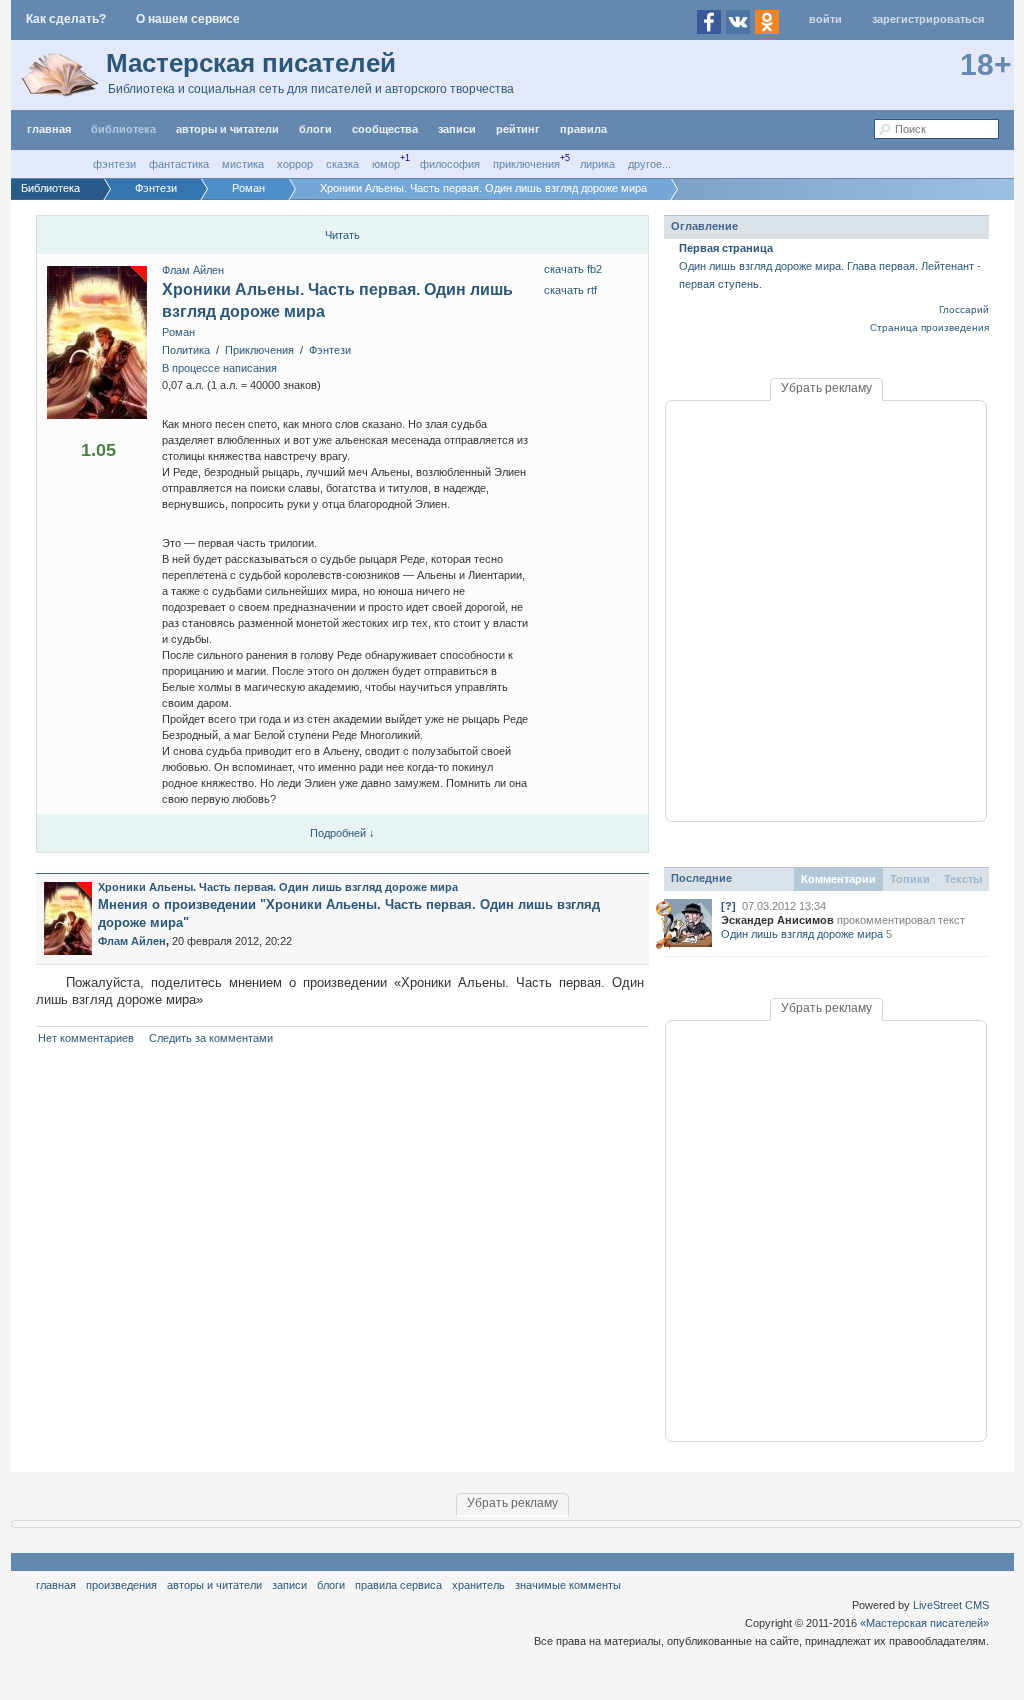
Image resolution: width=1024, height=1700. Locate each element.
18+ (986, 64)
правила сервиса (398, 1585)
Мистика (243, 164)
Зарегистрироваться (928, 19)
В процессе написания (219, 368)
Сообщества (385, 129)
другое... (649, 164)
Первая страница (726, 248)
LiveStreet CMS (951, 1605)
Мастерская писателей (251, 63)
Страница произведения (929, 327)
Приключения (526, 164)
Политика (186, 350)
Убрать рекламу (826, 388)
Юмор (386, 164)
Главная (56, 1585)
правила (583, 129)
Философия (450, 164)
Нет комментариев (86, 1038)
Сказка (342, 164)
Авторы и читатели (214, 1585)
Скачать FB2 (573, 269)
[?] (728, 906)
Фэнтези (114, 164)
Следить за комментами (211, 1038)
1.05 (98, 450)
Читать (342, 235)
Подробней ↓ (342, 833)
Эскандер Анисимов (777, 920)
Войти (825, 19)
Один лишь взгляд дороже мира (802, 934)
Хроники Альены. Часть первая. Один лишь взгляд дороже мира (278, 887)
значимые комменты (568, 1585)
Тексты (963, 879)
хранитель (478, 1585)
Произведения (121, 1585)
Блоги (315, 129)
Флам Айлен (193, 270)
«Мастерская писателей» (924, 1623)
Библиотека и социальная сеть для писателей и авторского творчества (311, 89)
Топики (910, 879)
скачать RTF (570, 290)
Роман (178, 332)
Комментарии (838, 879)
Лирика (597, 164)
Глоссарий (964, 309)
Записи (457, 129)
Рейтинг (518, 129)
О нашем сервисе (188, 19)
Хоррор (295, 164)
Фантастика (179, 164)
